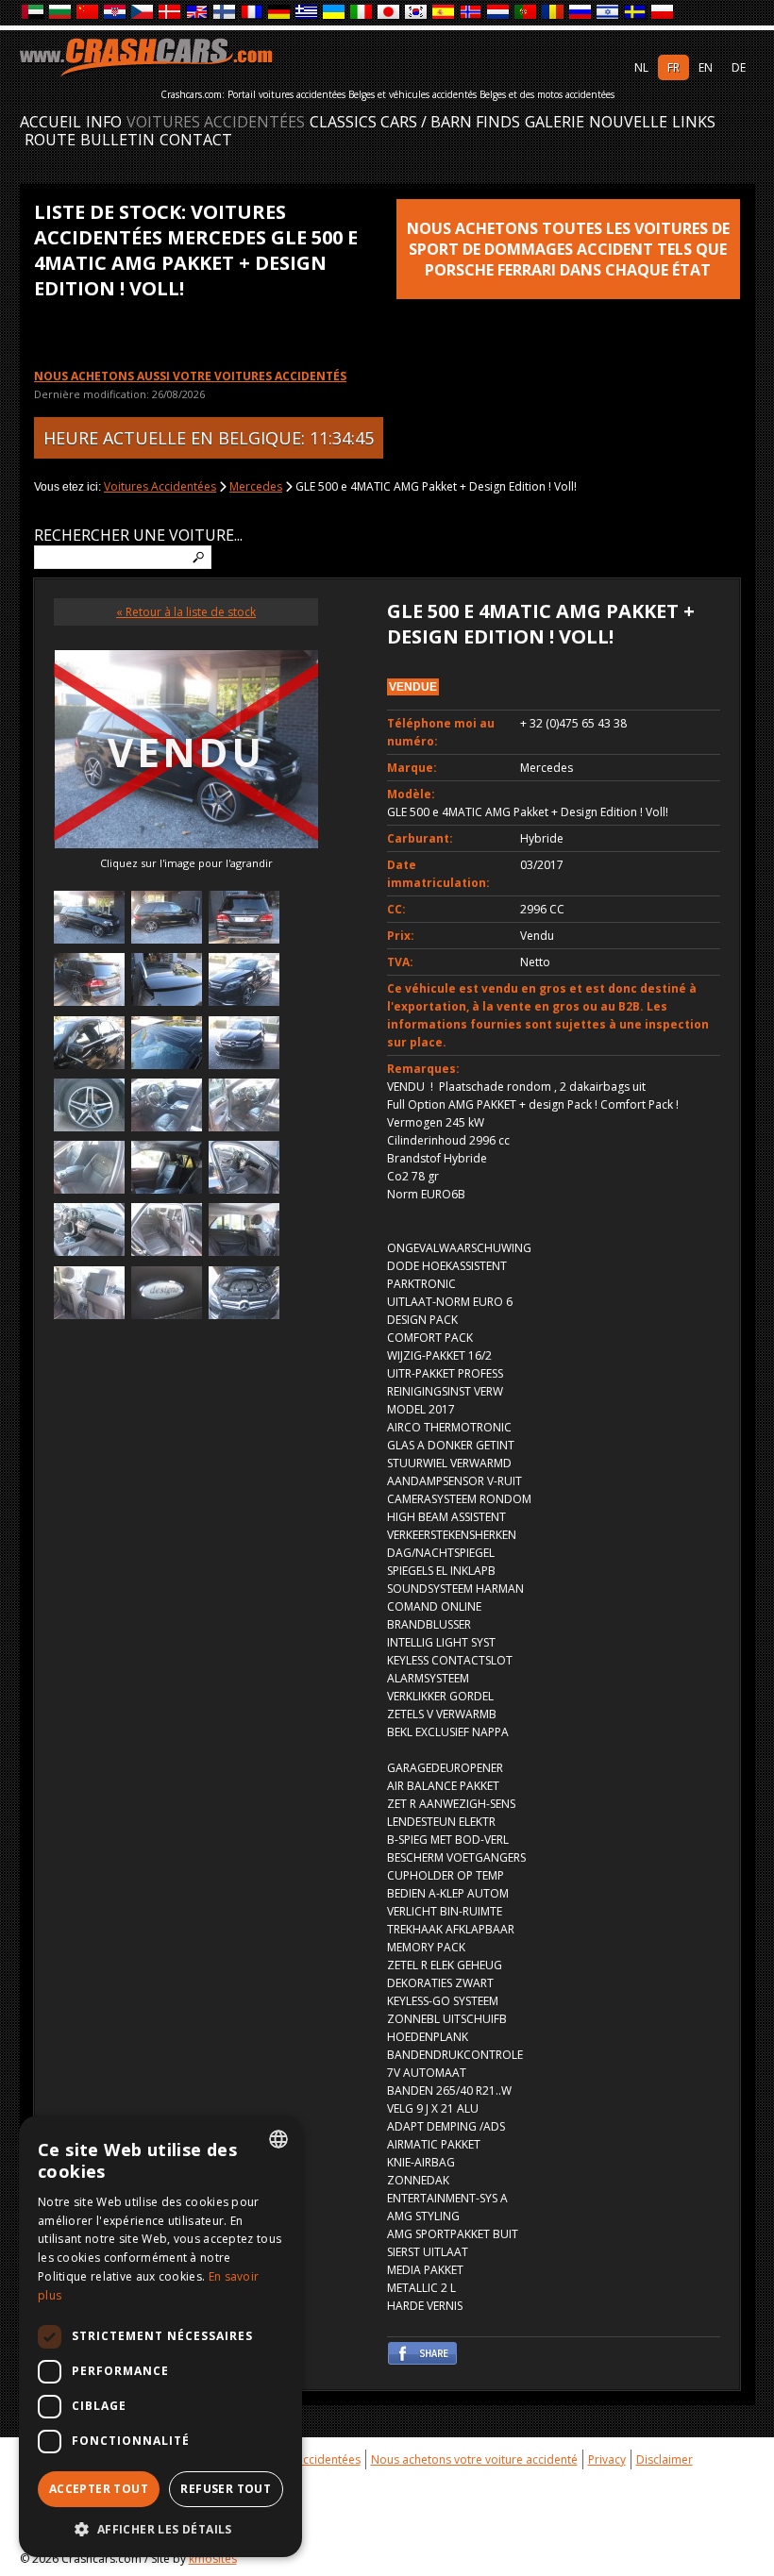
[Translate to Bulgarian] (61, 13)
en (706, 67)
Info (104, 122)
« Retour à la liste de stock (186, 612)
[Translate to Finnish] (225, 13)
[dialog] (160, 2336)
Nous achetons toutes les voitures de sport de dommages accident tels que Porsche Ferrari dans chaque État (568, 249)
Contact (196, 140)
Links (694, 122)
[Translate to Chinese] (88, 13)
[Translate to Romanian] (554, 13)
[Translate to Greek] (307, 13)
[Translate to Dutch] (499, 13)
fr (673, 67)
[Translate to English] (198, 13)
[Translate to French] (252, 13)
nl (641, 67)
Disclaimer (665, 2459)
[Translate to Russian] (581, 13)
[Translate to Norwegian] (471, 13)
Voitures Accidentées (216, 122)
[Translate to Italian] (362, 13)
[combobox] (278, 2139)
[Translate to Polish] (663, 13)
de (739, 67)
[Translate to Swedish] (636, 13)
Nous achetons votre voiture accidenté (474, 2459)
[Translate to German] (280, 13)
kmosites (213, 2559)
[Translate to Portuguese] (526, 13)
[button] (160, 2529)
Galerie (555, 122)
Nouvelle (628, 122)
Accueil (50, 122)
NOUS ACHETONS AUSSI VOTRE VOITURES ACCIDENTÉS (190, 376)
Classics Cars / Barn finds (415, 122)
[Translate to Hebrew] (608, 13)
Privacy (607, 2459)
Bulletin (118, 140)
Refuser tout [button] (226, 2489)
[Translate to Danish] (170, 13)
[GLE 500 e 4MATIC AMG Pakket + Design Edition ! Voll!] (89, 920)
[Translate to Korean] (417, 13)
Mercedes (256, 486)
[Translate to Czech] (143, 13)
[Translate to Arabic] (34, 13)
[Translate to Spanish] (444, 13)
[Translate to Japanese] (389, 13)
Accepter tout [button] (99, 2489)
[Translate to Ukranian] (335, 13)
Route (50, 140)
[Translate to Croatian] (116, 13)
